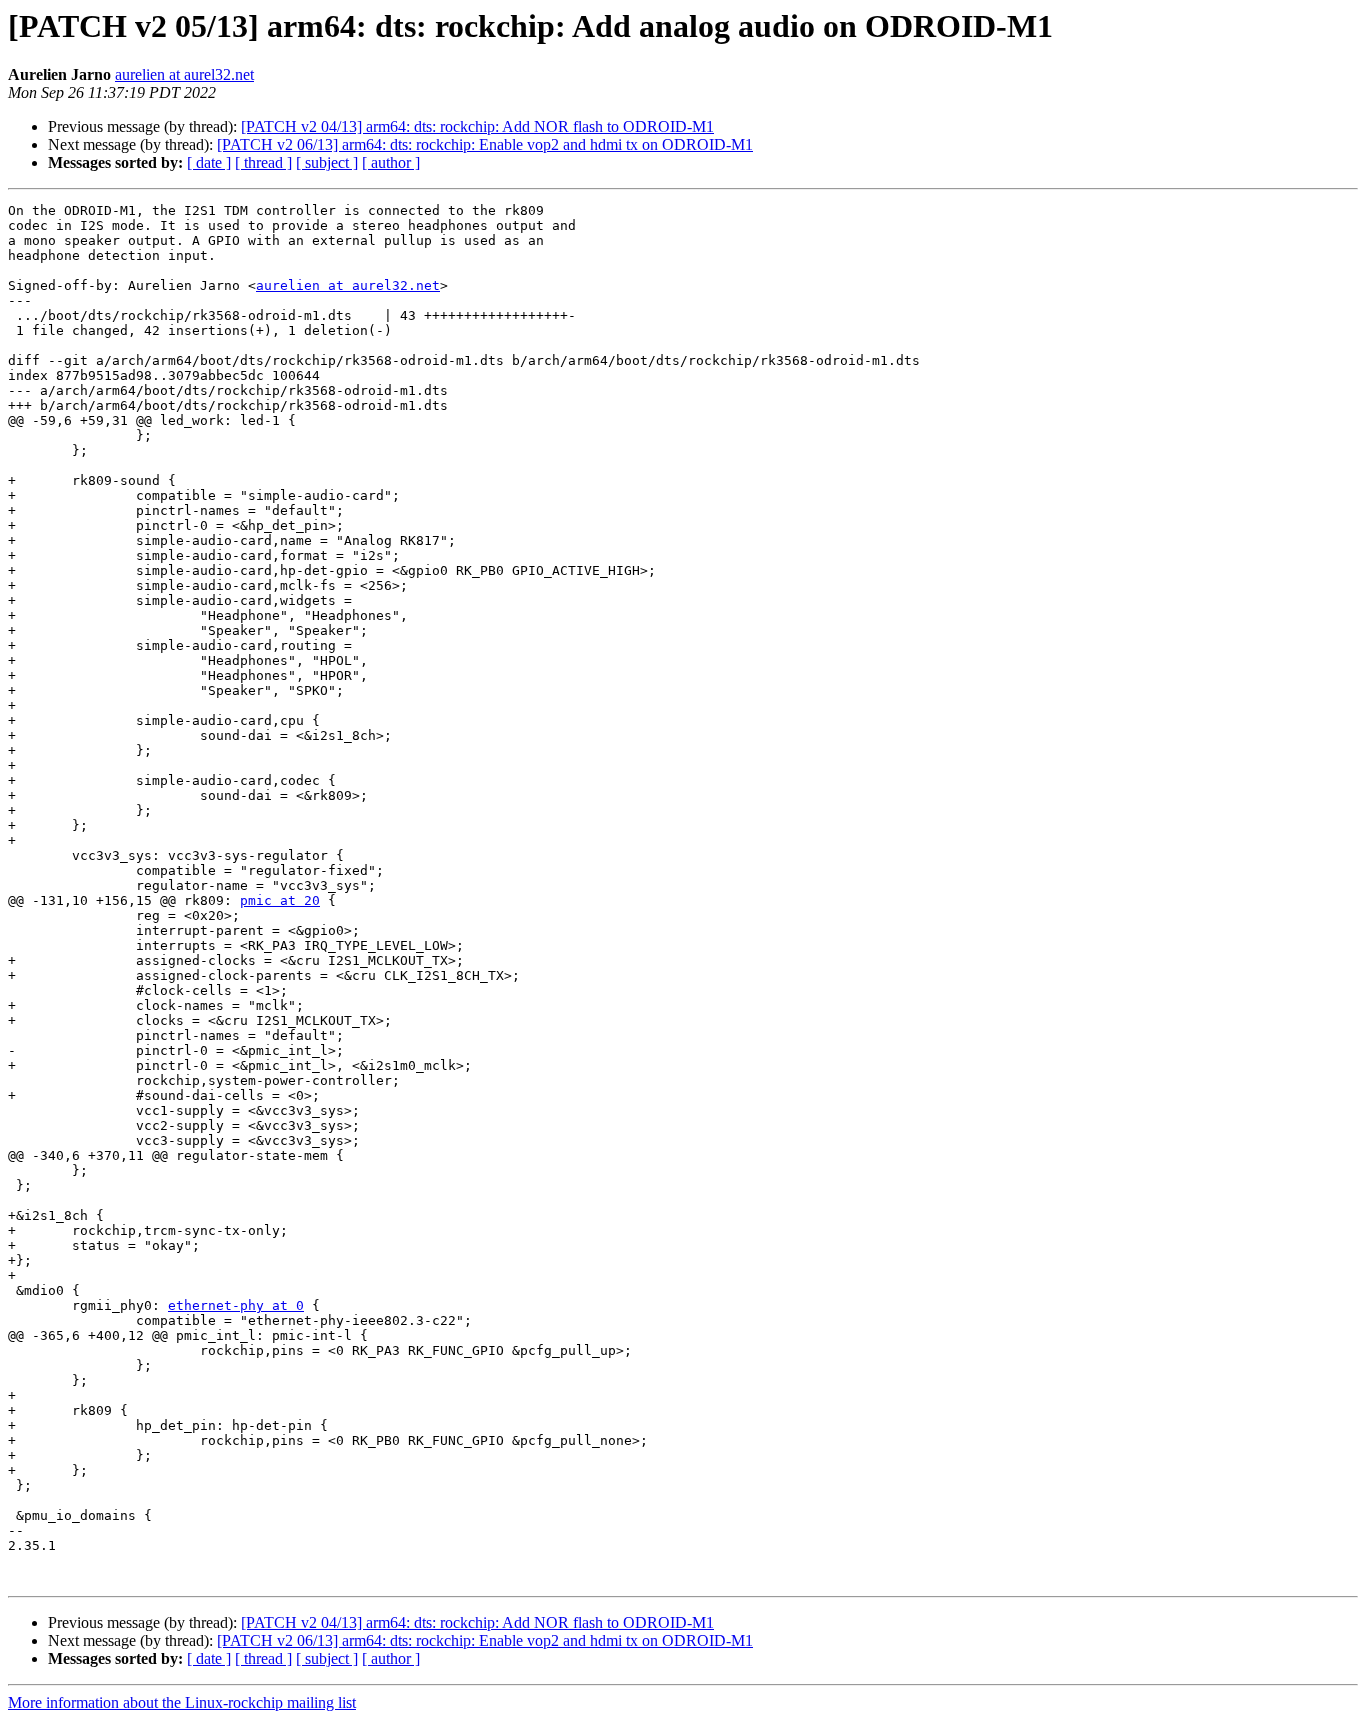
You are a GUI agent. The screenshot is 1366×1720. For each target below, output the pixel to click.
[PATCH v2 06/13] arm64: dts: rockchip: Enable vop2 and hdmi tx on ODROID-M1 (485, 144)
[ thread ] (263, 162)
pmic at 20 (280, 900)
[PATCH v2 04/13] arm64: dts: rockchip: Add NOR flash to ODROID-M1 (477, 126)
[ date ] (209, 162)
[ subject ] (327, 162)
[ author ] (391, 162)
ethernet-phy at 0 (236, 1305)
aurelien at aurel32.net (184, 74)
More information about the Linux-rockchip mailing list (182, 1702)
